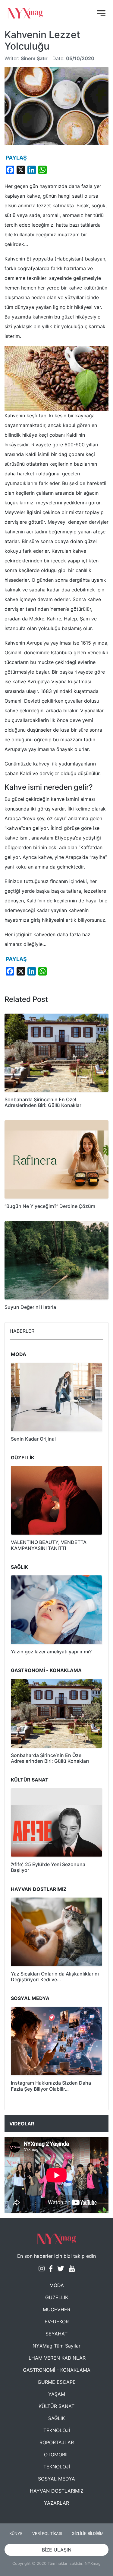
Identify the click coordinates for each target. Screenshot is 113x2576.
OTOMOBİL (56, 2455)
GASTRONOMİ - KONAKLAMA (57, 2370)
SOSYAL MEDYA (56, 2479)
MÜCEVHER (56, 2309)
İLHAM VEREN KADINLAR (56, 2358)
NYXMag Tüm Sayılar (56, 2346)
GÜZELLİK (57, 2297)
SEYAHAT (56, 2334)
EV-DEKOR (57, 2322)
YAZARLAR (56, 2503)
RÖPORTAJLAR (57, 2442)
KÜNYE (16, 2534)
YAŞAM (57, 2394)
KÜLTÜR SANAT (56, 2406)
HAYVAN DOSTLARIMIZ (57, 2491)
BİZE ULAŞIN (57, 2550)
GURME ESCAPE (57, 2382)
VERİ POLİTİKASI (47, 2534)
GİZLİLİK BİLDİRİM (88, 2534)
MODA (57, 2285)
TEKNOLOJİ (57, 2430)
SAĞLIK (56, 2418)
